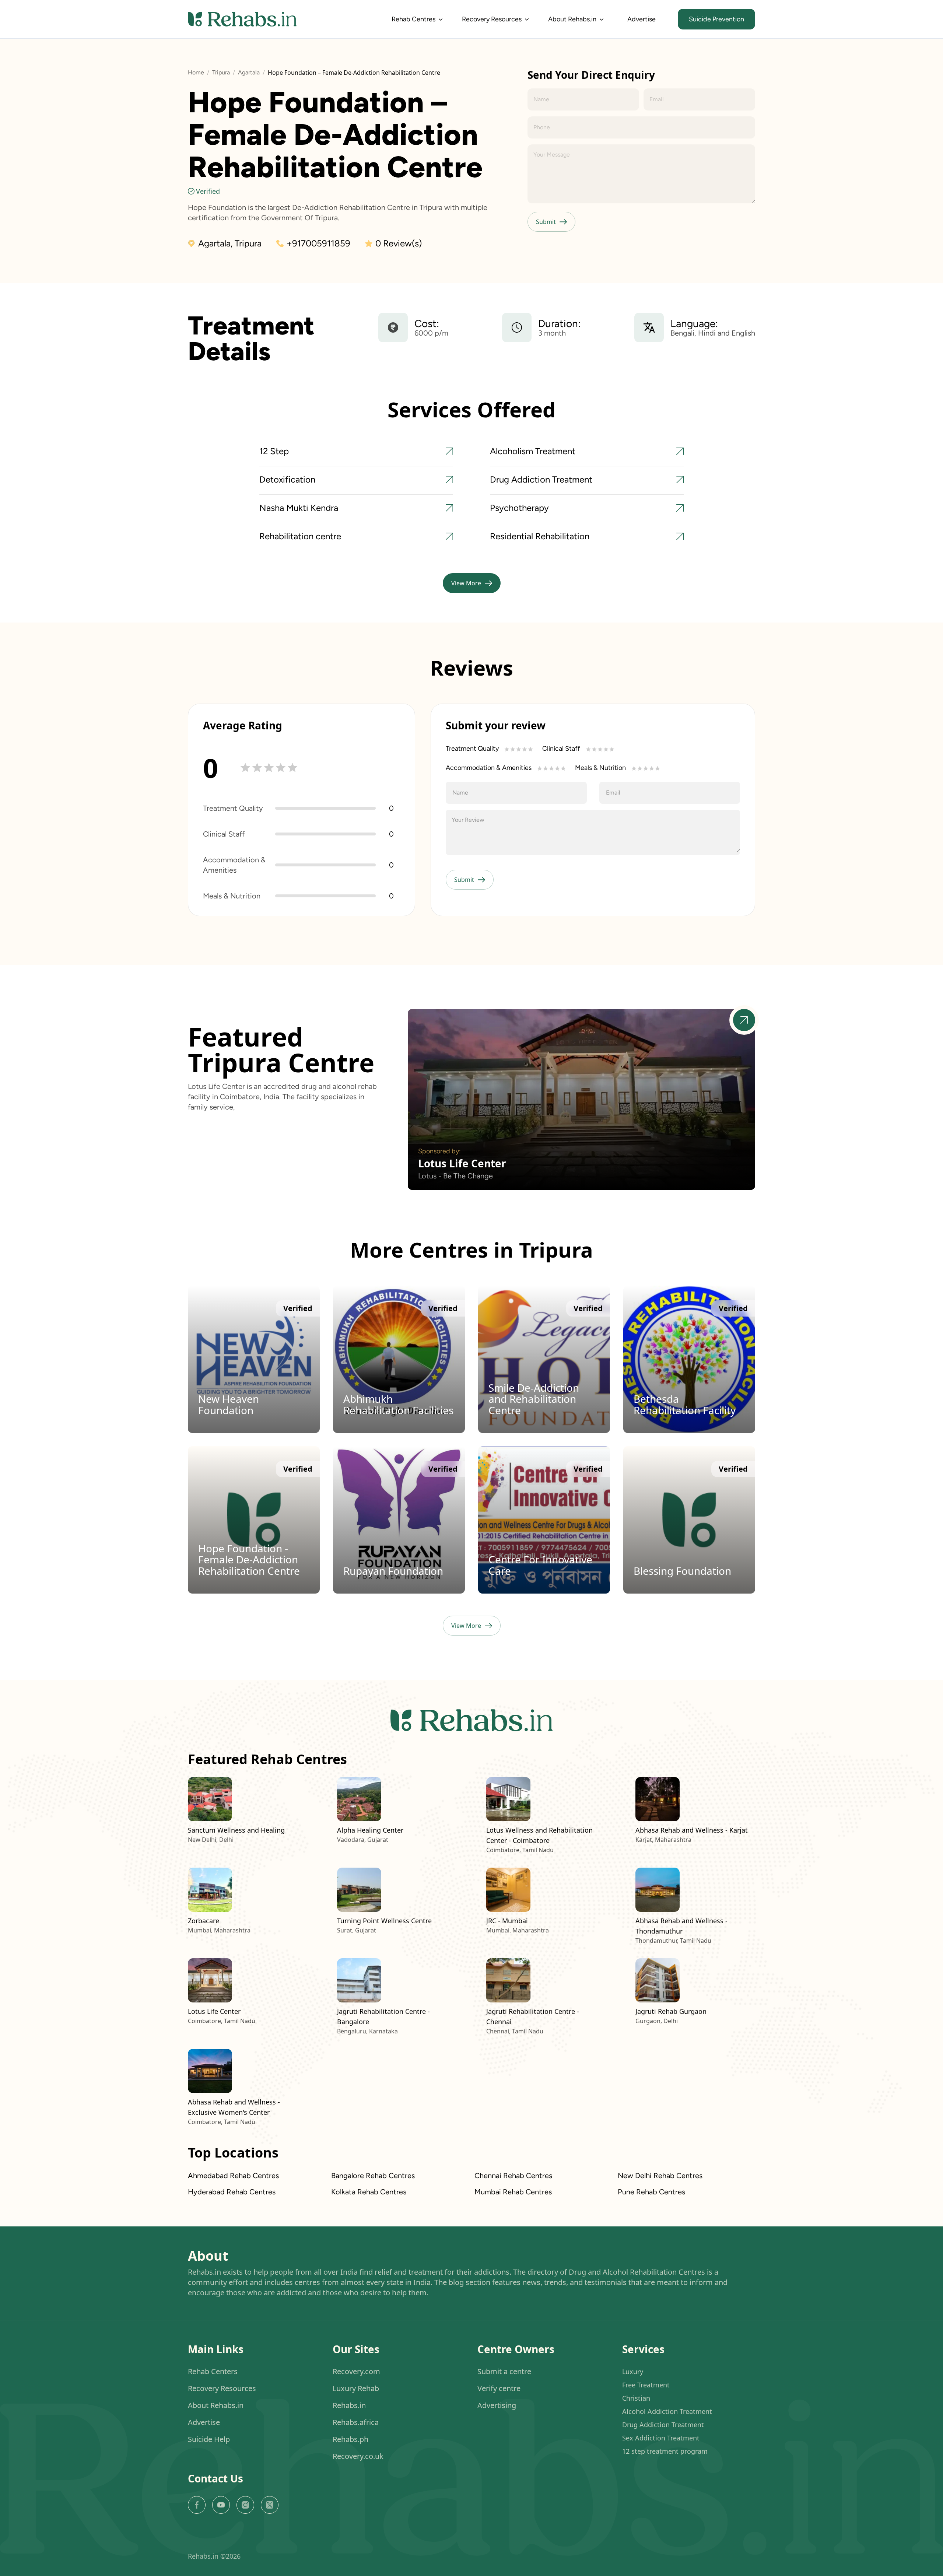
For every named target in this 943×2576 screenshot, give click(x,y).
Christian (636, 2398)
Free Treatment (646, 2385)
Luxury (633, 2372)
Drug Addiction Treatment (663, 2425)
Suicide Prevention (716, 19)
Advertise (641, 19)
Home (196, 72)
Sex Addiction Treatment (661, 2438)
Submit (546, 222)
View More (466, 583)
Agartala (249, 72)
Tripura (221, 72)
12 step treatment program (665, 2451)
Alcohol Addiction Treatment (667, 2411)
